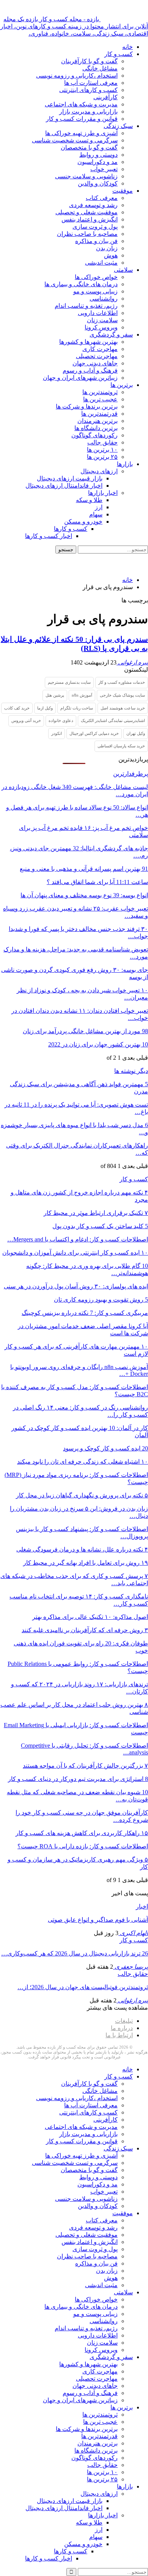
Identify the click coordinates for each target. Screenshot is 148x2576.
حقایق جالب (102, 442)
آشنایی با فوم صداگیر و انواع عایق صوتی (98, 1920)
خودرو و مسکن (83, 522)
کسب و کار (119, 54)
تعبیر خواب (104, 169)
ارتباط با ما (119, 2035)
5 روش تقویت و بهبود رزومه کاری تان (101, 1300)
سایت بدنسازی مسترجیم (69, 682)
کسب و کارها (71, 529)
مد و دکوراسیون (98, 162)
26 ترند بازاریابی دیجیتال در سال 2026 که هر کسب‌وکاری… (75, 1953)
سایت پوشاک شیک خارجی (122, 695)
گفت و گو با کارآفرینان (89, 61)
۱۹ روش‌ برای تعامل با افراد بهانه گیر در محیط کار (86, 1563)
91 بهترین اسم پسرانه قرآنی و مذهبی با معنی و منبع (84, 869)
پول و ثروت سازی (95, 227)
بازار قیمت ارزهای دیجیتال (70, 478)
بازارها (125, 464)
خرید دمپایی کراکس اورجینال (94, 733)
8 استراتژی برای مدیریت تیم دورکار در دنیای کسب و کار (78, 1779)
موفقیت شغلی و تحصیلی (87, 212)
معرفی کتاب (102, 198)
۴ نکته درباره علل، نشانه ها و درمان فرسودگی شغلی (82, 1549)
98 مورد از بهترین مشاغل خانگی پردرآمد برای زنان (85, 1031)
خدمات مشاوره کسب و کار (122, 682)
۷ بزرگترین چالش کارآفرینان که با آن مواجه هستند (85, 1766)
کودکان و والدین (98, 183)
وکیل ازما (45, 708)
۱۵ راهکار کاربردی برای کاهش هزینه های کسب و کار (82, 1833)
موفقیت (123, 191)
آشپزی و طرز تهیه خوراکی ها (81, 133)
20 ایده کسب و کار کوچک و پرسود (105, 1448)
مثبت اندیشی (101, 263)
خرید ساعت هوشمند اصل (123, 708)
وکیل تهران (136, 733)
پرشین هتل (55, 695)
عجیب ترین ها (100, 399)
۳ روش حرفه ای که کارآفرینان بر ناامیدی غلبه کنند (85, 1630)
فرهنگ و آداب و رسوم (90, 370)
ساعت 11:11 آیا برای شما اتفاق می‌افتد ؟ (97, 882)
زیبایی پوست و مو (95, 291)
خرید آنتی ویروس (26, 720)
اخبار (142, 1906)
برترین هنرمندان (98, 421)
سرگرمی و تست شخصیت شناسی (75, 140)
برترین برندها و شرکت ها (87, 406)
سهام (96, 514)
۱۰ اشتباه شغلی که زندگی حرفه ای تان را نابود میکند (83, 1462)
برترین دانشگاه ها (96, 428)
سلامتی (123, 270)
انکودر (57, 733)
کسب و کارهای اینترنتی (88, 90)
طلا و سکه (89, 500)
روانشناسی (104, 299)
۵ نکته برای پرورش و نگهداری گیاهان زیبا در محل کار (82, 1495)
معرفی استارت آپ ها (91, 83)
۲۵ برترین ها (102, 457)
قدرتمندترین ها (99, 414)
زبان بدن (107, 248)
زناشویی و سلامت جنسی (86, 176)
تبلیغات (124, 2021)
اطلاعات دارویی (98, 313)
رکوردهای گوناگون (94, 435)
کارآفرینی (105, 97)
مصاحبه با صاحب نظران (87, 234)
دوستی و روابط (98, 155)
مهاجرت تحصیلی (97, 356)
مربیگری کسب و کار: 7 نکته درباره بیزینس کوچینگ (85, 1313)
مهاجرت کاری (100, 349)
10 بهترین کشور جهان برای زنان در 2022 (98, 1044)
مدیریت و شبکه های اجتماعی (81, 104)
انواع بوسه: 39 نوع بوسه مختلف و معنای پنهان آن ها (84, 895)
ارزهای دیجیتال (99, 471)
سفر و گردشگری (111, 334)
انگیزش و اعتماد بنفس (90, 219)
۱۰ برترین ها (102, 450)
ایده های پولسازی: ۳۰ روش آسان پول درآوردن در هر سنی (76, 1286)
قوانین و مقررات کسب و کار (82, 119)
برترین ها (122, 385)
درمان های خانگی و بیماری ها (81, 284)
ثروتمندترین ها (100, 392)
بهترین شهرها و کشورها (88, 342)
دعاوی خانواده (61, 720)
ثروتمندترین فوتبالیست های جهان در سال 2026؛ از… (83, 1987)
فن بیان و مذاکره (96, 241)
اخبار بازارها (103, 493)
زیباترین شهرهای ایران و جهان (80, 378)
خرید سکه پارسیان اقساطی (121, 746)
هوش (111, 255)
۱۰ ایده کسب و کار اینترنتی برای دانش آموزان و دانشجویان (75, 1253)
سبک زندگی (118, 126)
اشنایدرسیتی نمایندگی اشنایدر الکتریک (113, 720)
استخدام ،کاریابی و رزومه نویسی (77, 76)
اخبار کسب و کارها (49, 536)
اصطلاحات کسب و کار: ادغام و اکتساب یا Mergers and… (78, 1239)
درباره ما (122, 2028)
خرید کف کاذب (17, 708)
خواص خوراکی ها (96, 277)
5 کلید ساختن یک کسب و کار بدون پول (100, 1226)
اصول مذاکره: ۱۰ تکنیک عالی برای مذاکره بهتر (90, 1617)
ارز (99, 507)
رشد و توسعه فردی (93, 205)
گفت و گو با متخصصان (89, 147)
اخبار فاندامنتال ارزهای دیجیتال (64, 486)
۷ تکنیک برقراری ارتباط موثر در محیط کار (96, 1213)
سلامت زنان (102, 320)
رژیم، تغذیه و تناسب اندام (86, 306)
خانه (128, 47)
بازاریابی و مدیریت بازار (88, 111)
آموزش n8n (82, 695)
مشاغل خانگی (100, 68)
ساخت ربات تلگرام (77, 708)
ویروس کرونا (101, 327)
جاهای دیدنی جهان (95, 363)
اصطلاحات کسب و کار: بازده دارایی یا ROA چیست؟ (83, 1846)
